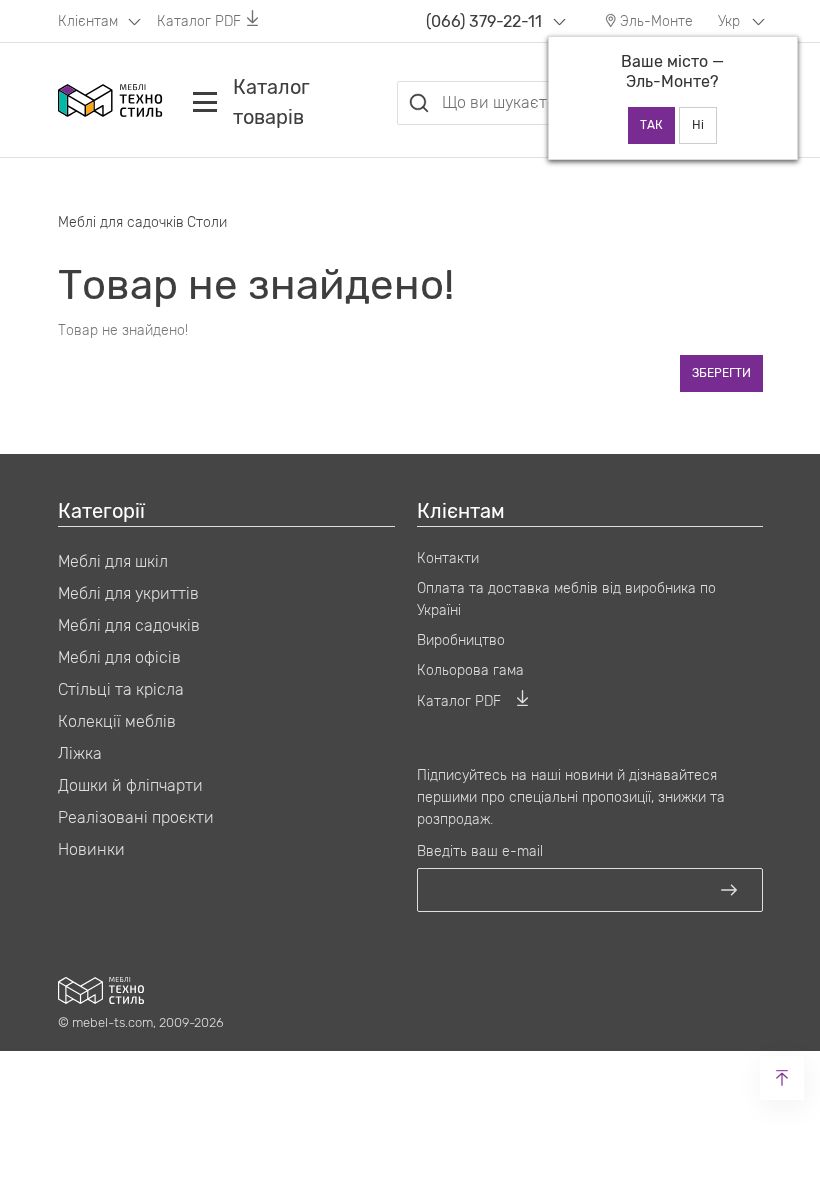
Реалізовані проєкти (136, 817)
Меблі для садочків (121, 222)
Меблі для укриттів (128, 593)
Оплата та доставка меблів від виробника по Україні (566, 599)
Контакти (448, 558)
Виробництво (461, 640)
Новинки (91, 849)
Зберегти (721, 373)
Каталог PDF (199, 21)
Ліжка (80, 753)
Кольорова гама (470, 670)
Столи (207, 222)
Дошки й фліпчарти (130, 785)
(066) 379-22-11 (484, 21)
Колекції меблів (117, 721)
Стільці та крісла (121, 689)
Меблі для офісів (119, 657)
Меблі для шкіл (113, 561)
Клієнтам (90, 21)
